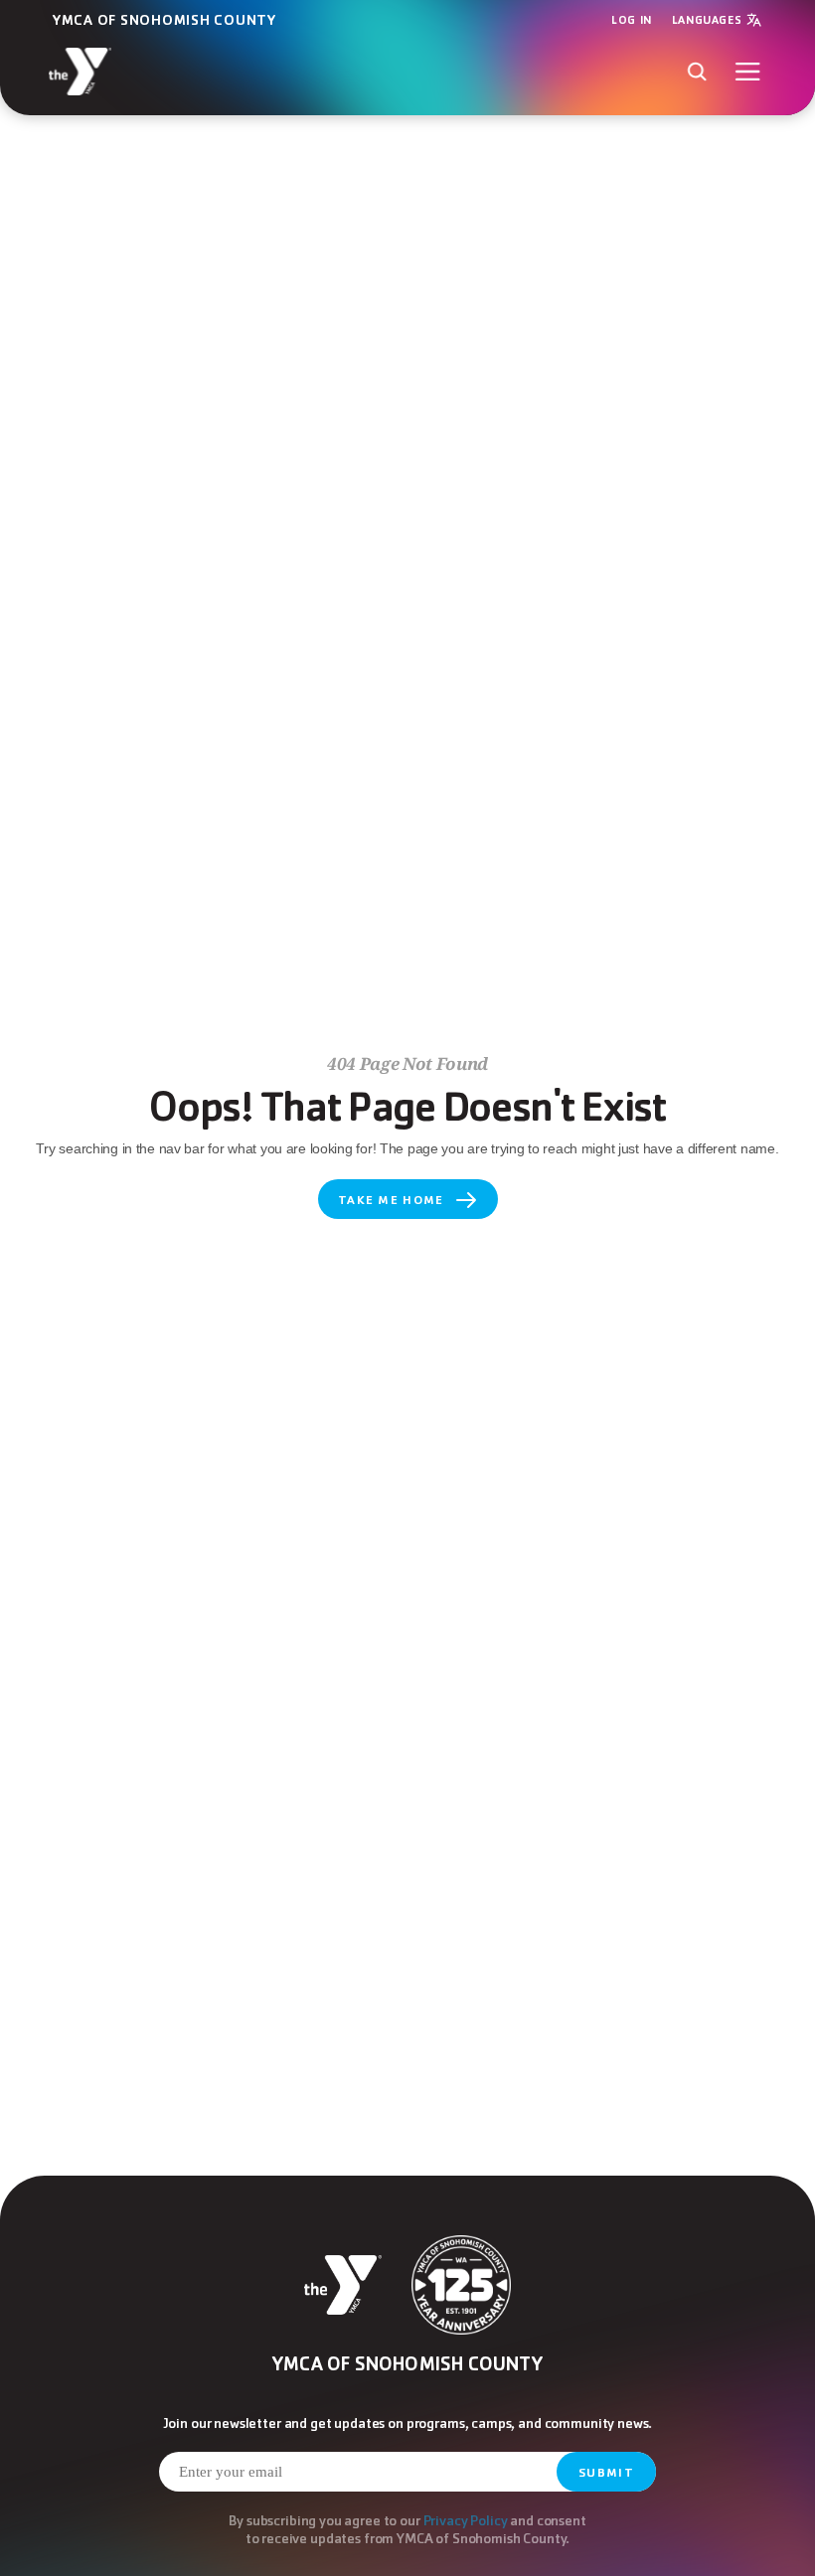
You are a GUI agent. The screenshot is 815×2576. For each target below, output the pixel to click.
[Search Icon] (696, 71)
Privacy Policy (466, 2520)
